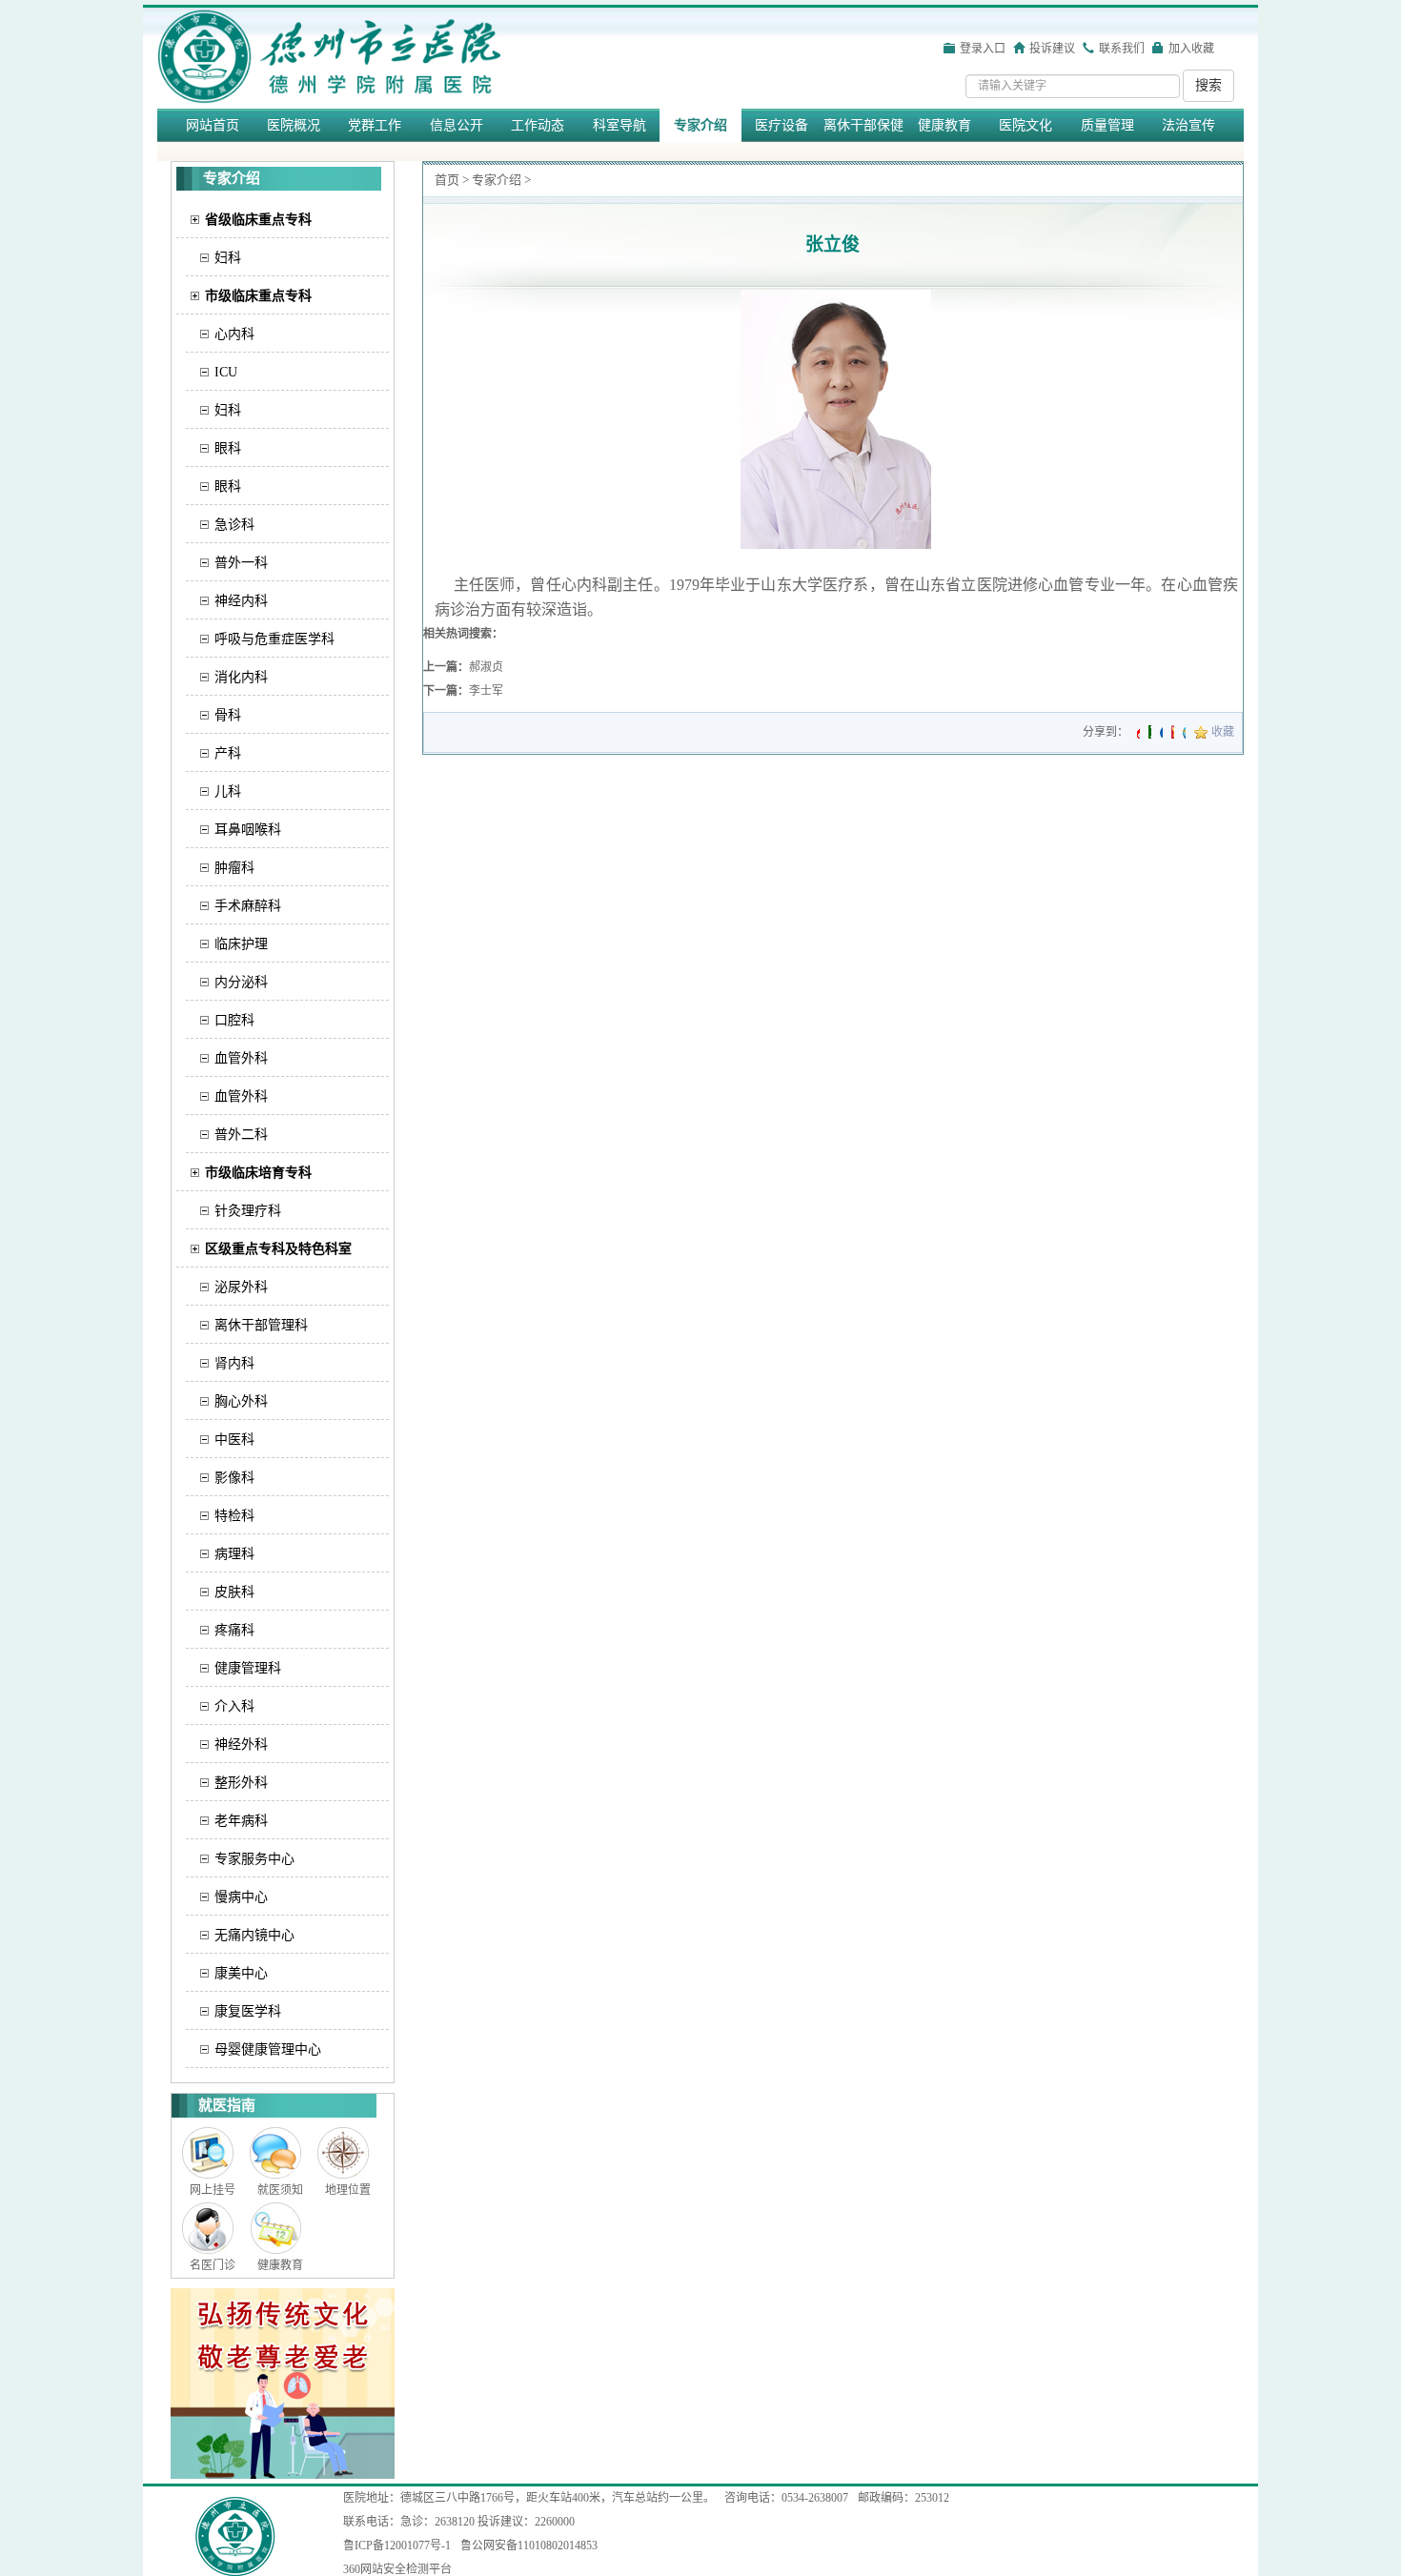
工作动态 (538, 125)
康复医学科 (248, 2011)
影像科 (234, 1478)
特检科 (234, 1516)
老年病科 (241, 1821)
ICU (226, 372)
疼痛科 (234, 1630)
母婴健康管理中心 (268, 2049)
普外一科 (241, 563)
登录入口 (983, 49)
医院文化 (1025, 125)
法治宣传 (1188, 125)
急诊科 (234, 525)
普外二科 (241, 1135)
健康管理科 (248, 1668)
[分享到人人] (1161, 732)
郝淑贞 (486, 667)
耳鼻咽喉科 (248, 830)
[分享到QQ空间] (1184, 732)
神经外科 (241, 1744)
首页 (447, 180)
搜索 (1208, 85)
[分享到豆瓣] (1150, 732)
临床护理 (241, 944)
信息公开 (457, 125)
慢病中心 (241, 1897)
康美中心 (241, 1973)
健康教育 (944, 125)
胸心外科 (241, 1401)
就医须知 (280, 2190)
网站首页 (213, 125)
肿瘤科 (234, 868)
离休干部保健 (863, 125)
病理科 (234, 1554)
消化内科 (241, 677)
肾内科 (234, 1363)
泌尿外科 (241, 1287)
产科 (228, 753)
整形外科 (241, 1783)
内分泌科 (241, 982)
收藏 (1223, 732)
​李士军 (486, 691)
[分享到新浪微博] (1138, 732)
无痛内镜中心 (254, 1935)
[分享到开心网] (1173, 732)
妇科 (228, 258)
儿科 (228, 791)
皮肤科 (234, 1592)
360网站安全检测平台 (397, 2569)
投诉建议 (1052, 49)
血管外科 (241, 1058)
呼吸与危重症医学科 (274, 639)
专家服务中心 (254, 1859)
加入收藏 (1191, 49)
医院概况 (294, 125)
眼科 (228, 448)
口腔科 (234, 1020)
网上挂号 (213, 2190)
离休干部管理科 (261, 1325)
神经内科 (241, 601)
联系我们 (1122, 49)
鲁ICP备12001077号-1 (397, 2546)
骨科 (228, 715)
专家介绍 (700, 125)
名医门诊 (213, 2265)
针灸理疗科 (248, 1211)
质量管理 (1107, 125)
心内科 (234, 334)
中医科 (234, 1440)
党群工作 (375, 125)
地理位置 (348, 2190)
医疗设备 (782, 125)
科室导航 (619, 125)
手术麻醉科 (248, 906)
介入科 (234, 1706)
